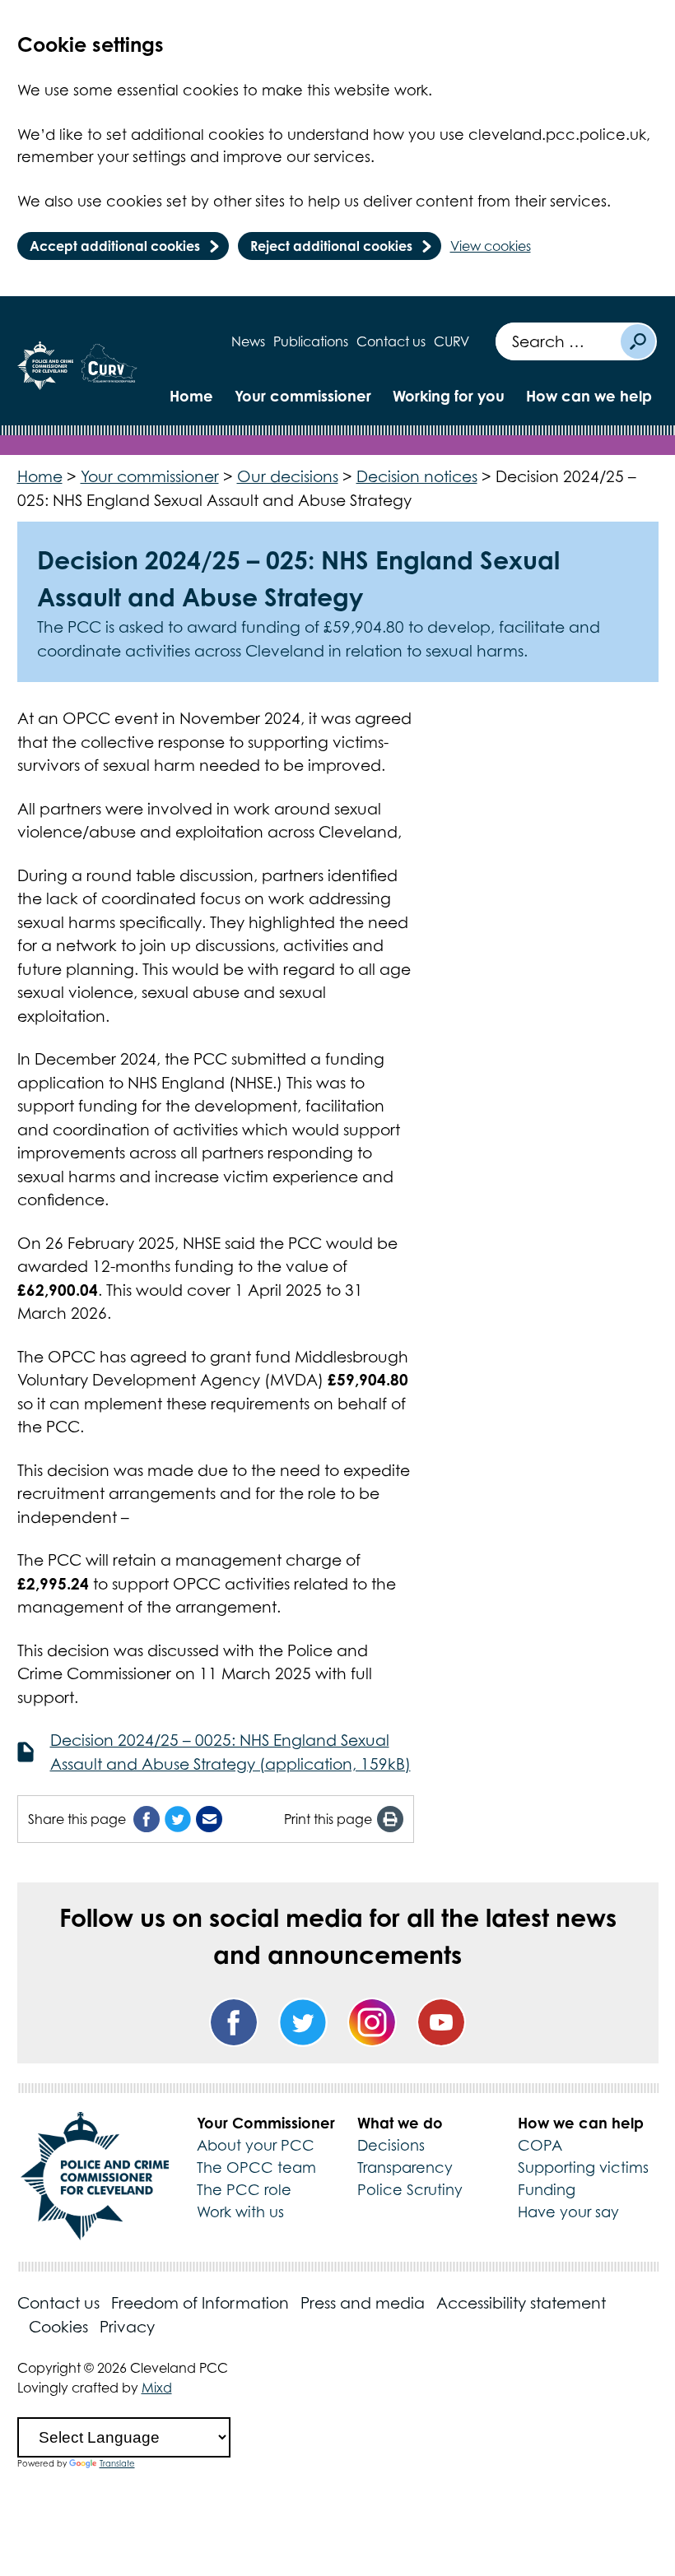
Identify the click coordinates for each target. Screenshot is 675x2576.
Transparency (405, 2168)
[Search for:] (557, 341)
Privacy (127, 2327)
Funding (547, 2190)
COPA (540, 2145)
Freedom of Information (200, 2303)
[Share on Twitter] (178, 1819)
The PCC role (244, 2190)
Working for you (449, 396)
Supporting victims (583, 2168)
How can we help (589, 396)
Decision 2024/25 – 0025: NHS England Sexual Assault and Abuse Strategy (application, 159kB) (230, 1752)
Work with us (240, 2212)
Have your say (568, 2212)
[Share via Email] (209, 1819)
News (248, 341)
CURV (452, 341)
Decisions (391, 2145)
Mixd (157, 2388)
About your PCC (256, 2145)
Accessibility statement (521, 2303)
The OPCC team (256, 2168)
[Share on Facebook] (147, 1819)
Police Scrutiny (410, 2190)
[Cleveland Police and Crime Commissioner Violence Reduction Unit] (109, 366)
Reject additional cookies (331, 246)
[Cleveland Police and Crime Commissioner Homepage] (45, 366)
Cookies (58, 2327)
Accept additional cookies (115, 246)
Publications (311, 341)
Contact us (391, 341)
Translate (117, 2463)
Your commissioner (303, 396)
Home (191, 396)
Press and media (363, 2303)
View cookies (491, 246)
